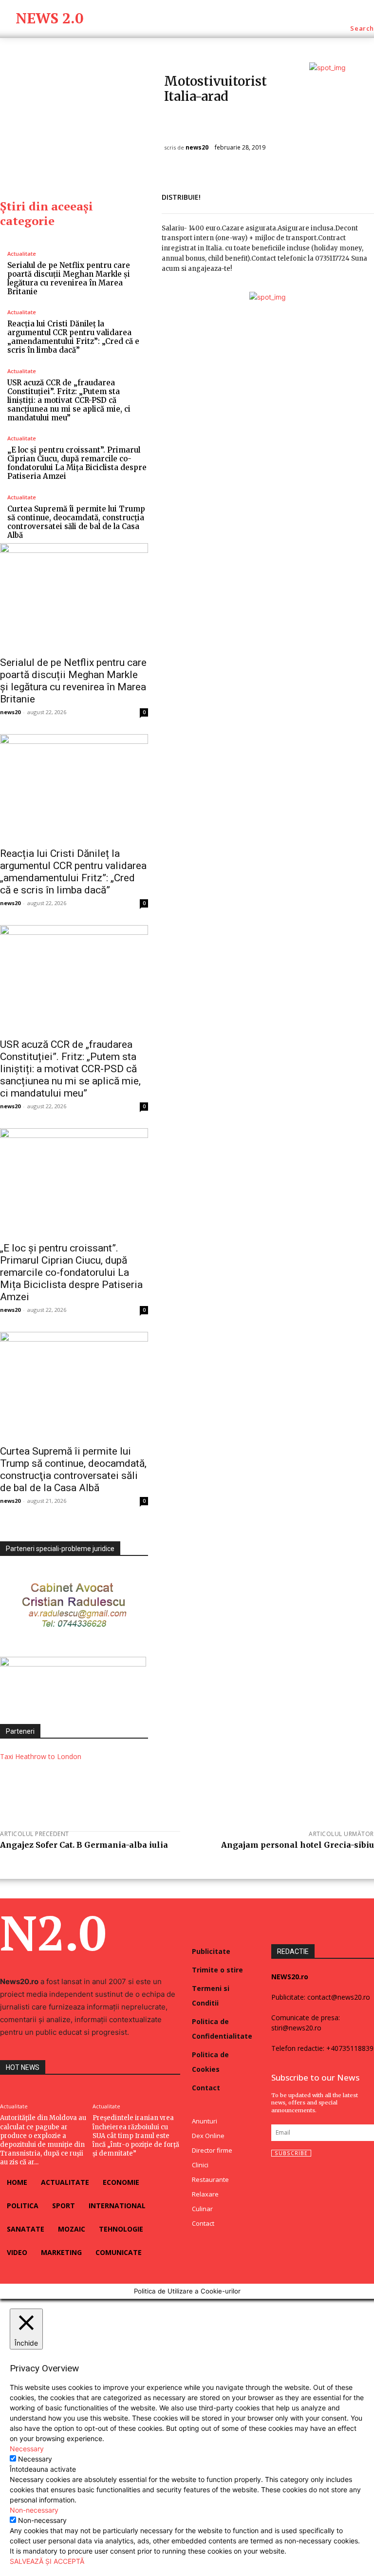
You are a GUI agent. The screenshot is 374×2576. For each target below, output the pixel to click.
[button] (362, 28)
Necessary (35, 2459)
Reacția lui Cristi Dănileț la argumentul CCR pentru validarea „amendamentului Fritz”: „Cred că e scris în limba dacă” (73, 337)
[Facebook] (296, 195)
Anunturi (181, 119)
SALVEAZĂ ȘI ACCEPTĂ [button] (47, 2561)
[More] (364, 195)
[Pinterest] (341, 195)
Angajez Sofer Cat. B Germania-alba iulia (84, 1845)
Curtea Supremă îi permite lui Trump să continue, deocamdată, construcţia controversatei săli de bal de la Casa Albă (76, 522)
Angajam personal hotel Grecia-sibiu (298, 1845)
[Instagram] (294, 2177)
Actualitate (22, 254)
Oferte (178, 130)
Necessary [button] (27, 2449)
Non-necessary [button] (34, 2510)
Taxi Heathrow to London (41, 1756)
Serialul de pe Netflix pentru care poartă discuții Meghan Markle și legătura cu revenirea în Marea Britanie (69, 278)
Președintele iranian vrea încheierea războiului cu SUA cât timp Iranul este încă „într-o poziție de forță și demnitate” (136, 2136)
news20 (197, 148)
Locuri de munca (228, 119)
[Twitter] (318, 195)
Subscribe (291, 2153)
